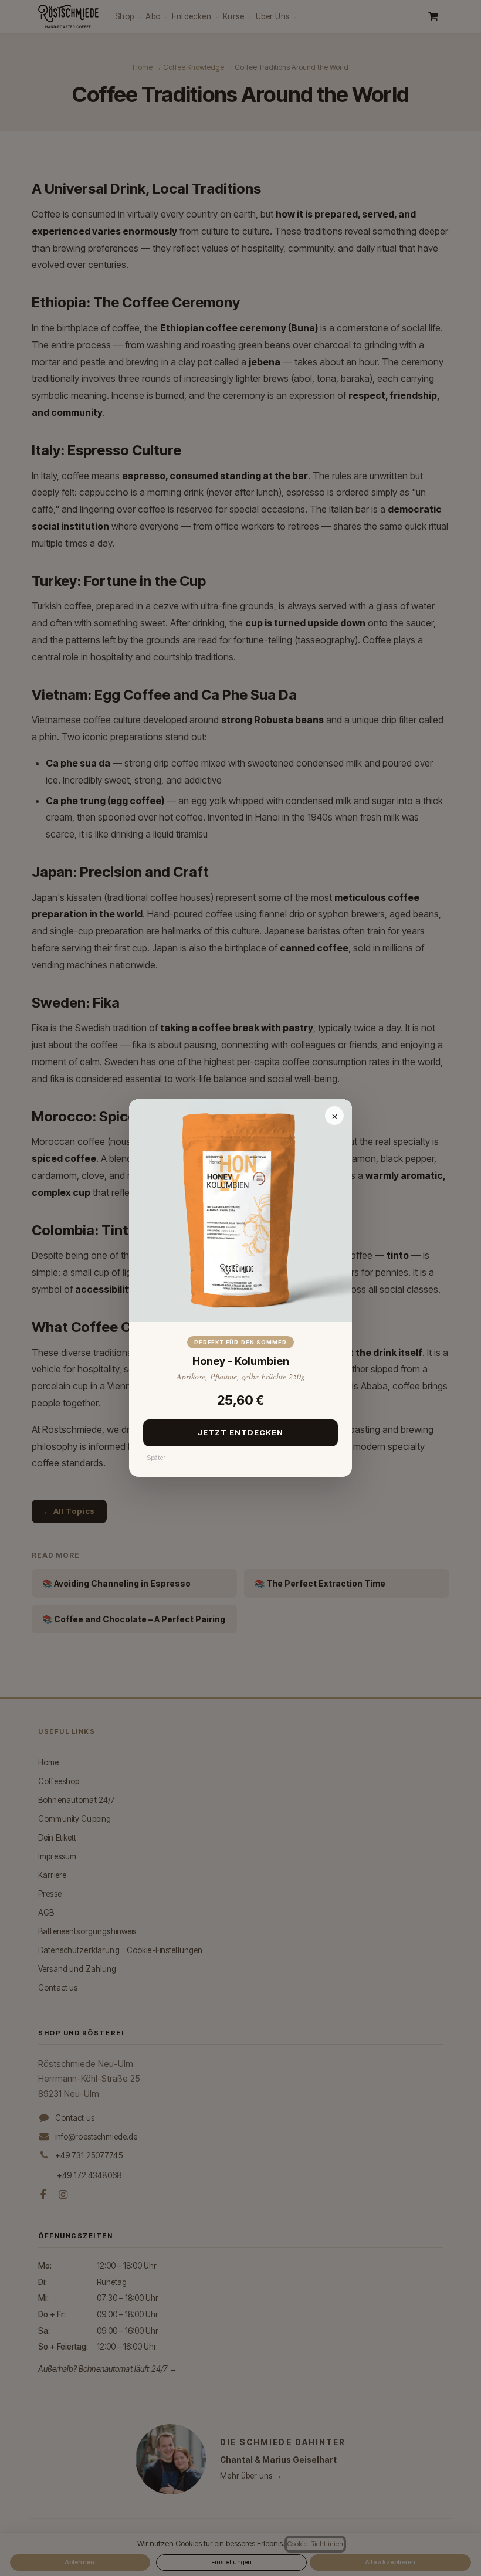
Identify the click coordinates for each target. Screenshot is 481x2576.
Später (156, 1458)
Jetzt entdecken (241, 1432)
